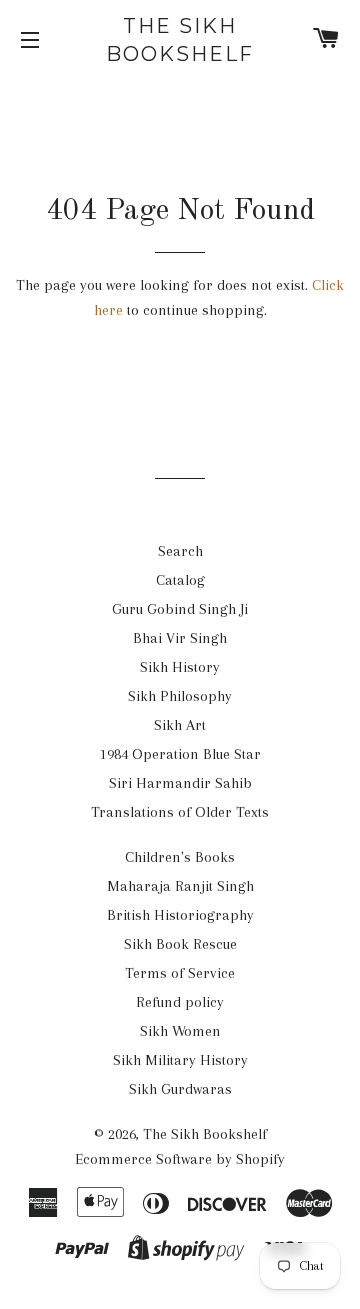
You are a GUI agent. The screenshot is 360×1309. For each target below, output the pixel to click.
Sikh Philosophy (180, 696)
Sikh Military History (180, 1060)
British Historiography (180, 915)
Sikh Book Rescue (180, 944)
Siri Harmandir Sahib (180, 783)
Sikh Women (180, 1031)
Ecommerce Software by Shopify (180, 1159)
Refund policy (180, 1002)
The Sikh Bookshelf (180, 40)
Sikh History (180, 667)
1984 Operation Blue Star (180, 754)
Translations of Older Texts (180, 812)
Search (180, 551)
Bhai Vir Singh (180, 638)
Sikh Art (180, 725)
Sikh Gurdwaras (180, 1089)
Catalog (180, 580)
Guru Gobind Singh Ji (180, 609)
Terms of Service (180, 973)
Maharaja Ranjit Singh (180, 886)
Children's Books (180, 857)
